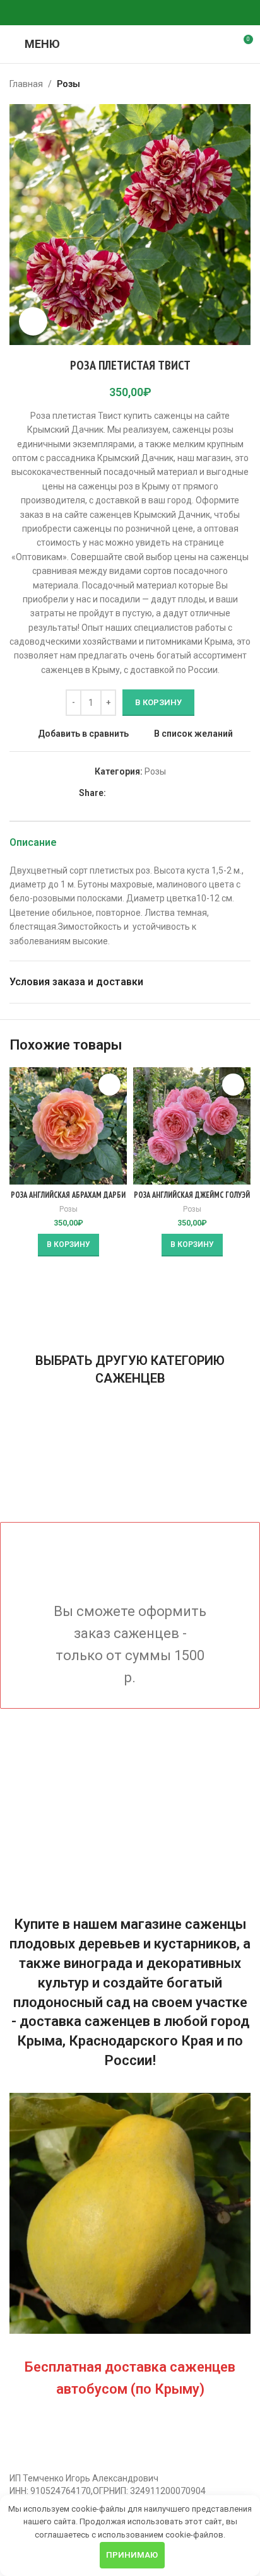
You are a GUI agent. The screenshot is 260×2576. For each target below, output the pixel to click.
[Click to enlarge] (33, 321)
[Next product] (243, 84)
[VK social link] (130, 13)
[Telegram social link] (145, 13)
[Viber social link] (160, 13)
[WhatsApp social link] (115, 13)
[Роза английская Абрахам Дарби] (68, 1126)
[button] (68, 1245)
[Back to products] (228, 84)
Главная (26, 84)
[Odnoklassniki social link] (100, 13)
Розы (68, 84)
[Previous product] (213, 84)
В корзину (158, 702)
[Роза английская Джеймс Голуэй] (192, 1126)
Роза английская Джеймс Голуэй (192, 1195)
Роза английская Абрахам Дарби (68, 1195)
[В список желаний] (109, 1085)
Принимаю (132, 2555)
